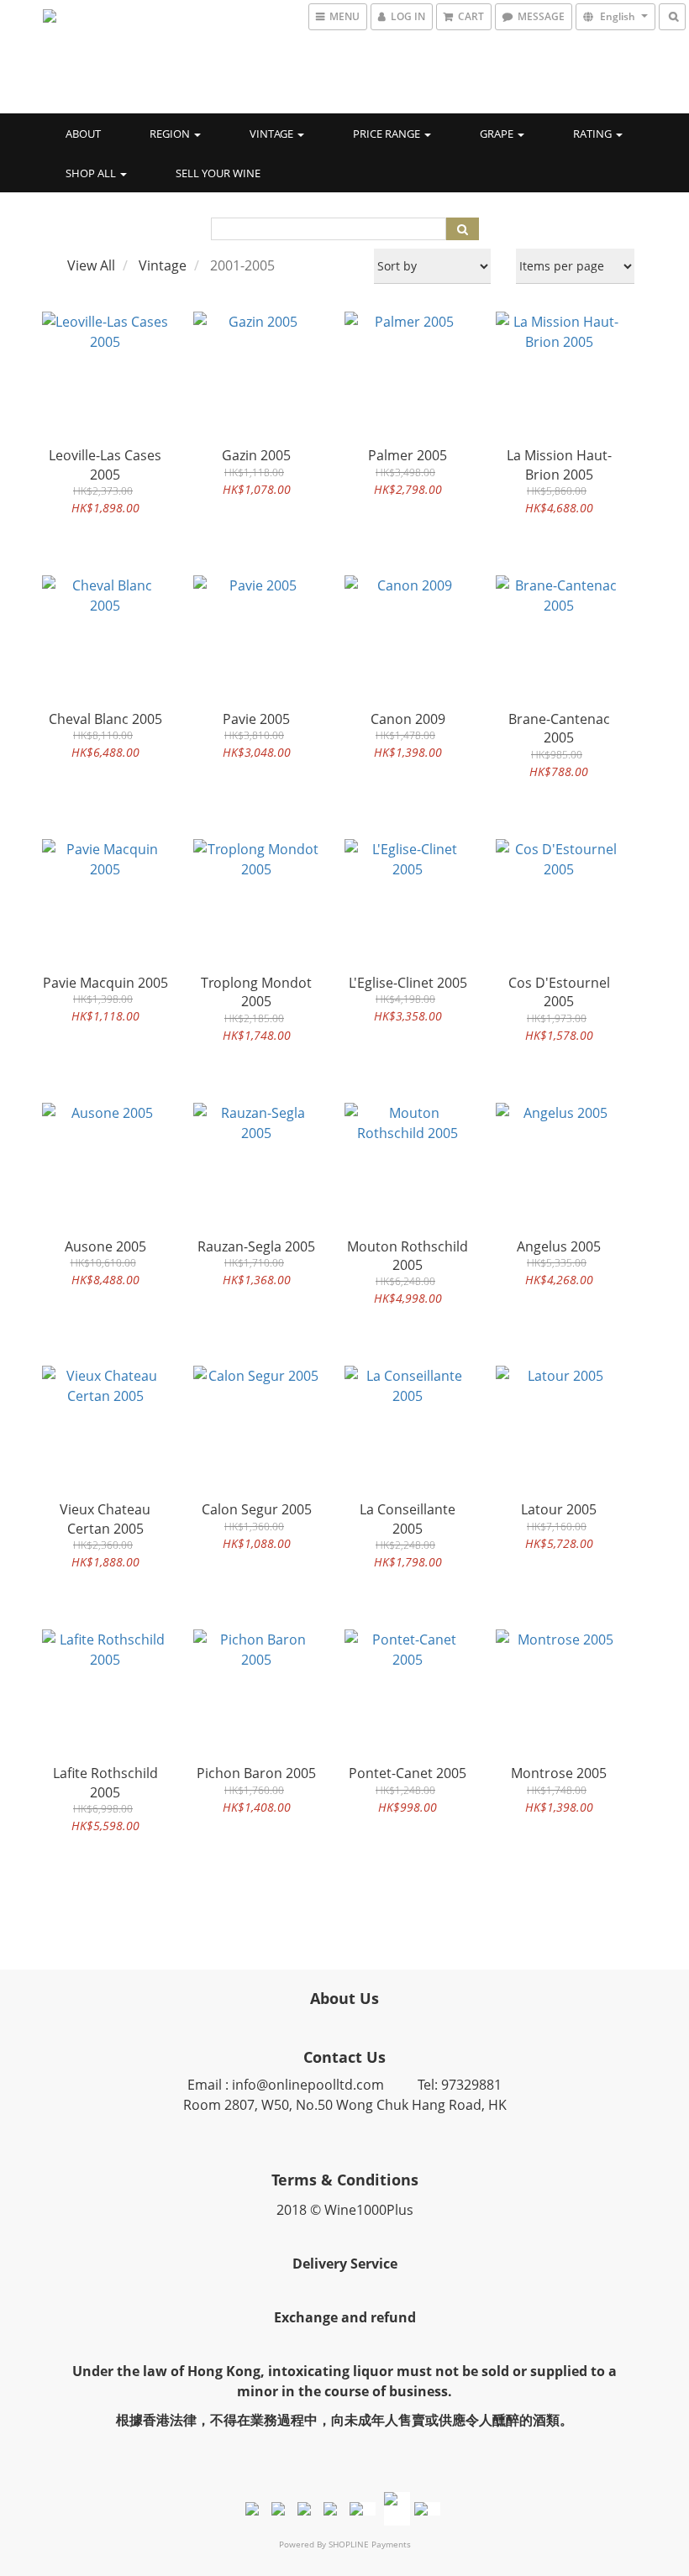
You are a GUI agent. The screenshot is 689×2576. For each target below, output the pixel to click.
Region (171, 134)
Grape (498, 134)
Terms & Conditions (345, 2180)
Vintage (273, 134)
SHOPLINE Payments (370, 2544)
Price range (388, 134)
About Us (344, 1998)
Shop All (92, 173)
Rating (594, 134)
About (83, 134)
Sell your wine (218, 173)
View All (91, 265)
